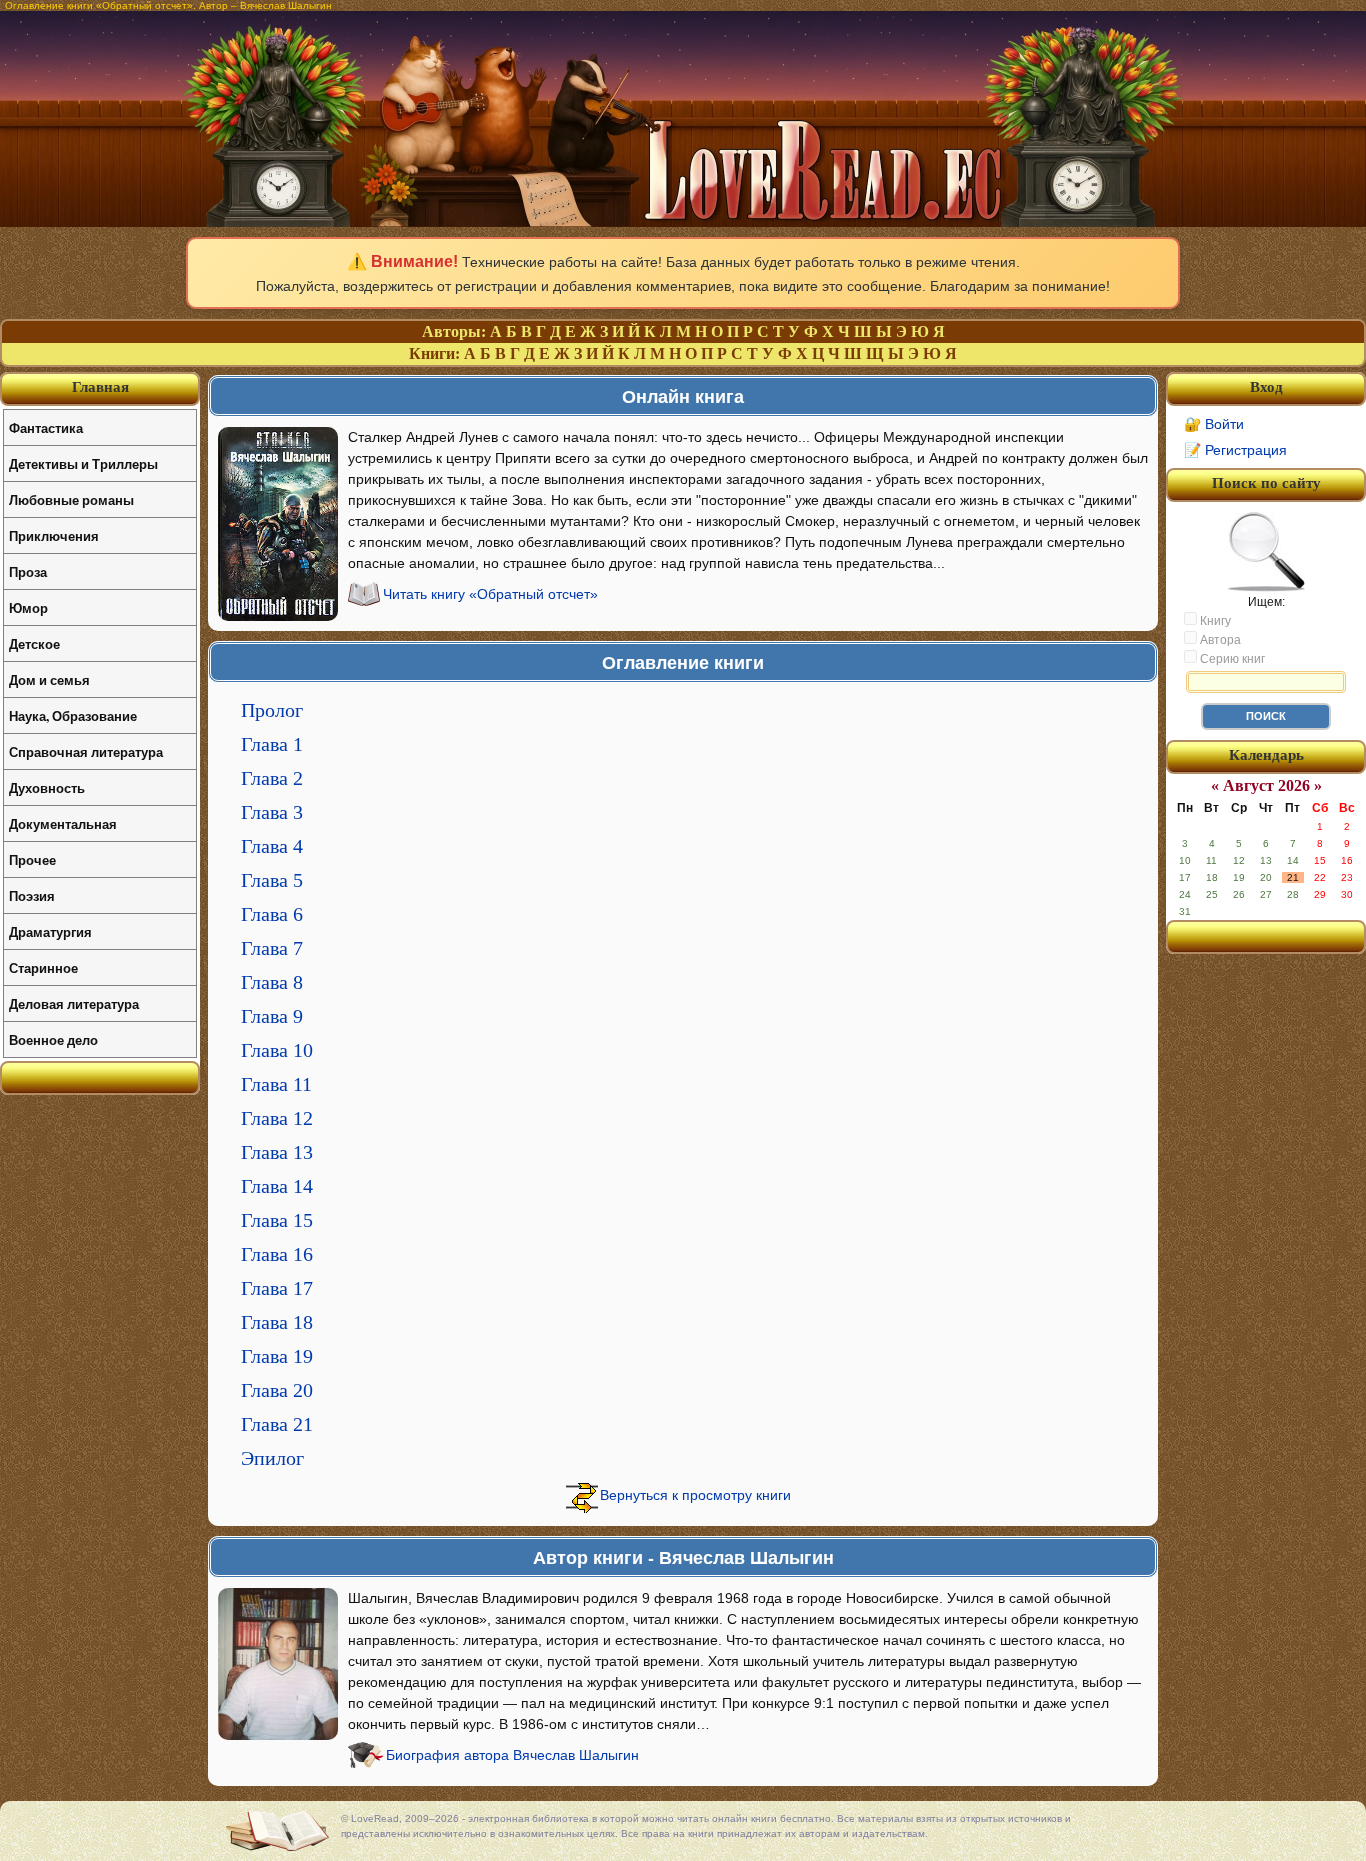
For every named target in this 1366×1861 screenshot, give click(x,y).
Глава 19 (277, 1356)
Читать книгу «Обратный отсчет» (490, 594)
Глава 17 (277, 1288)
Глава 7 (272, 948)
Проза (28, 571)
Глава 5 (272, 880)
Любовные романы (71, 499)
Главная (100, 387)
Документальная (63, 823)
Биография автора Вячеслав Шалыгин (512, 1755)
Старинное (43, 967)
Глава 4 (272, 846)
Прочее (32, 859)
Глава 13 (277, 1152)
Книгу (1214, 621)
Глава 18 (277, 1322)
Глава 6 (272, 914)
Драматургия (50, 931)
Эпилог (272, 1458)
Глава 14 (277, 1186)
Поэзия (32, 895)
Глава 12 (277, 1118)
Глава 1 (272, 744)
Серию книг (1231, 659)
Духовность (47, 787)
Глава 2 (272, 778)
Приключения (54, 535)
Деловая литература (74, 1003)
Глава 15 (277, 1220)
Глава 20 (277, 1390)
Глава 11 (276, 1084)
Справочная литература (86, 751)
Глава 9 (272, 1016)
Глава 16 (277, 1254)
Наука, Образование (73, 715)
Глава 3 (272, 812)
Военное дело (53, 1039)
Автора (1219, 640)
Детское (34, 643)
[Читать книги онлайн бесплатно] (683, 221)
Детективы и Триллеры (83, 463)
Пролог (272, 710)
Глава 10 (277, 1050)
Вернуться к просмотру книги (695, 1495)
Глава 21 (277, 1424)
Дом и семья (49, 679)
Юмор (28, 607)
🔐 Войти (1214, 424)
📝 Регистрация (1235, 450)
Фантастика (46, 427)
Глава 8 (272, 982)
